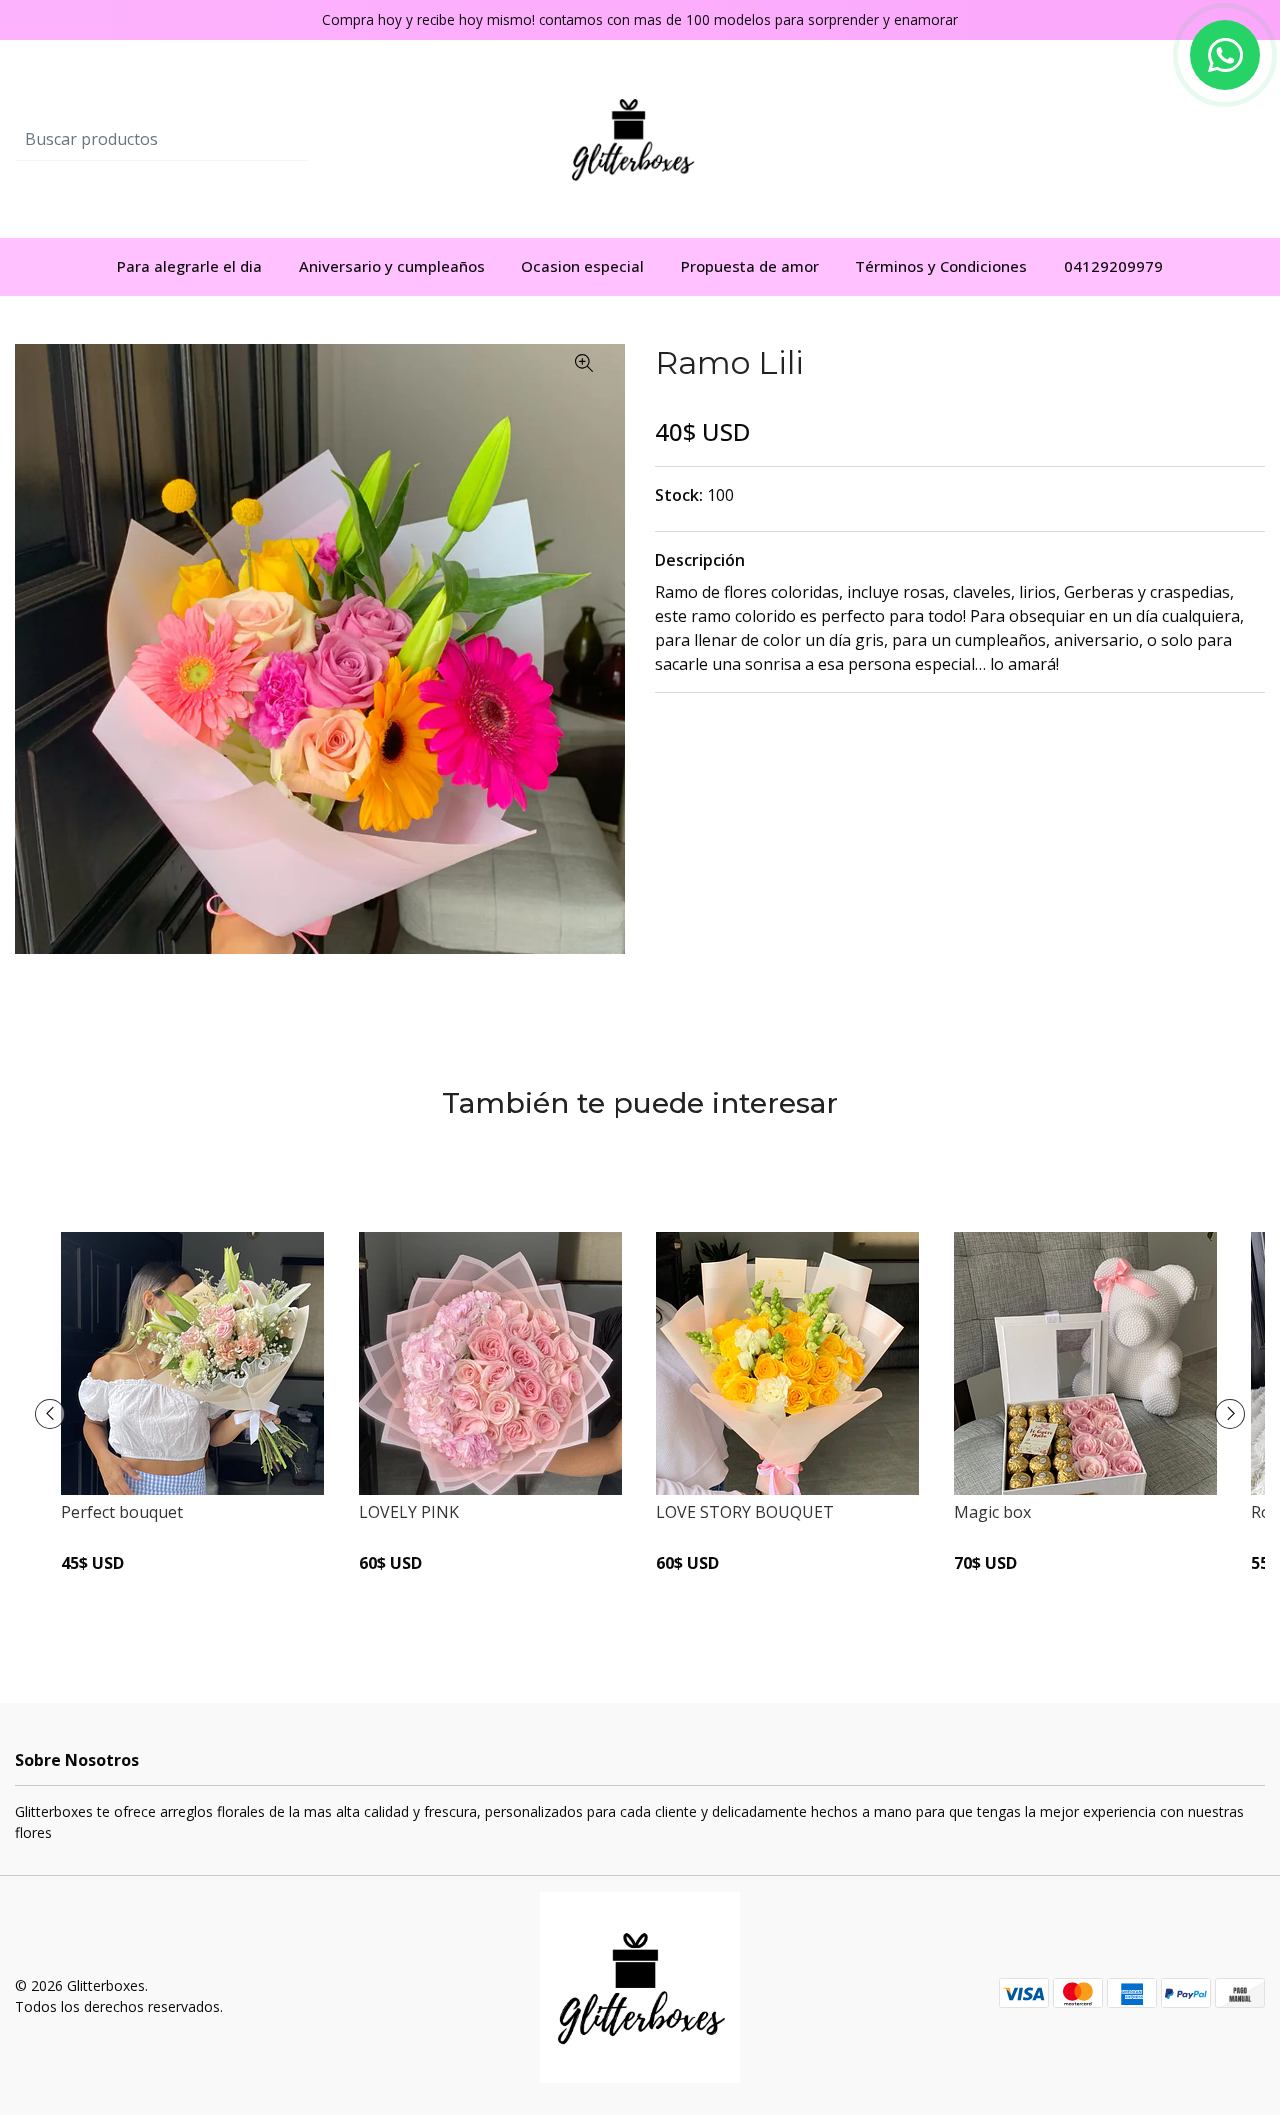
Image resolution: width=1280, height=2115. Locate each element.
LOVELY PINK (409, 1512)
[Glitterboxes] (640, 138)
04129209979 (1113, 266)
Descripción (700, 560)
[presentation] (50, 1414)
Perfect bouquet (122, 1512)
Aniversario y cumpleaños (392, 266)
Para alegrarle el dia (189, 266)
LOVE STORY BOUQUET (745, 1512)
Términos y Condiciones (941, 266)
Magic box (992, 1512)
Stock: (679, 495)
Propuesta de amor (750, 266)
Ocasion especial (582, 266)
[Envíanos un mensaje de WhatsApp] (1225, 55)
